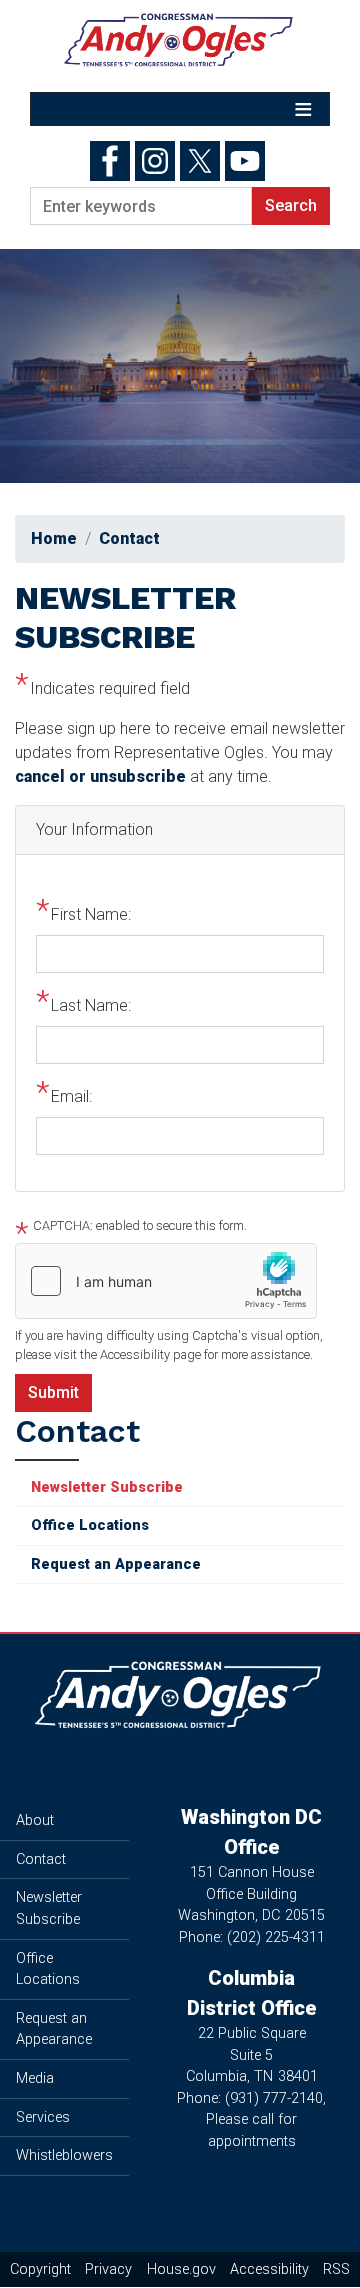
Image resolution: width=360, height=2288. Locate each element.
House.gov (181, 2269)
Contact (129, 538)
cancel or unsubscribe (100, 776)
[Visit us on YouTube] (247, 161)
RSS (336, 2269)
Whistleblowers (64, 2155)
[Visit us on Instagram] (157, 161)
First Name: (91, 914)
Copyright (40, 2269)
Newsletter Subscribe (107, 1487)
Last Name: (91, 1005)
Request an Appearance (116, 1564)
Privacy (108, 2269)
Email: (71, 1096)
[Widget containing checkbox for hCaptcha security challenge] (166, 1281)
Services (43, 2117)
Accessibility (269, 2269)
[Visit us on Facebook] (112, 161)
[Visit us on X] (202, 161)
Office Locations (90, 1525)
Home (54, 538)
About (35, 1820)
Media (35, 2078)
